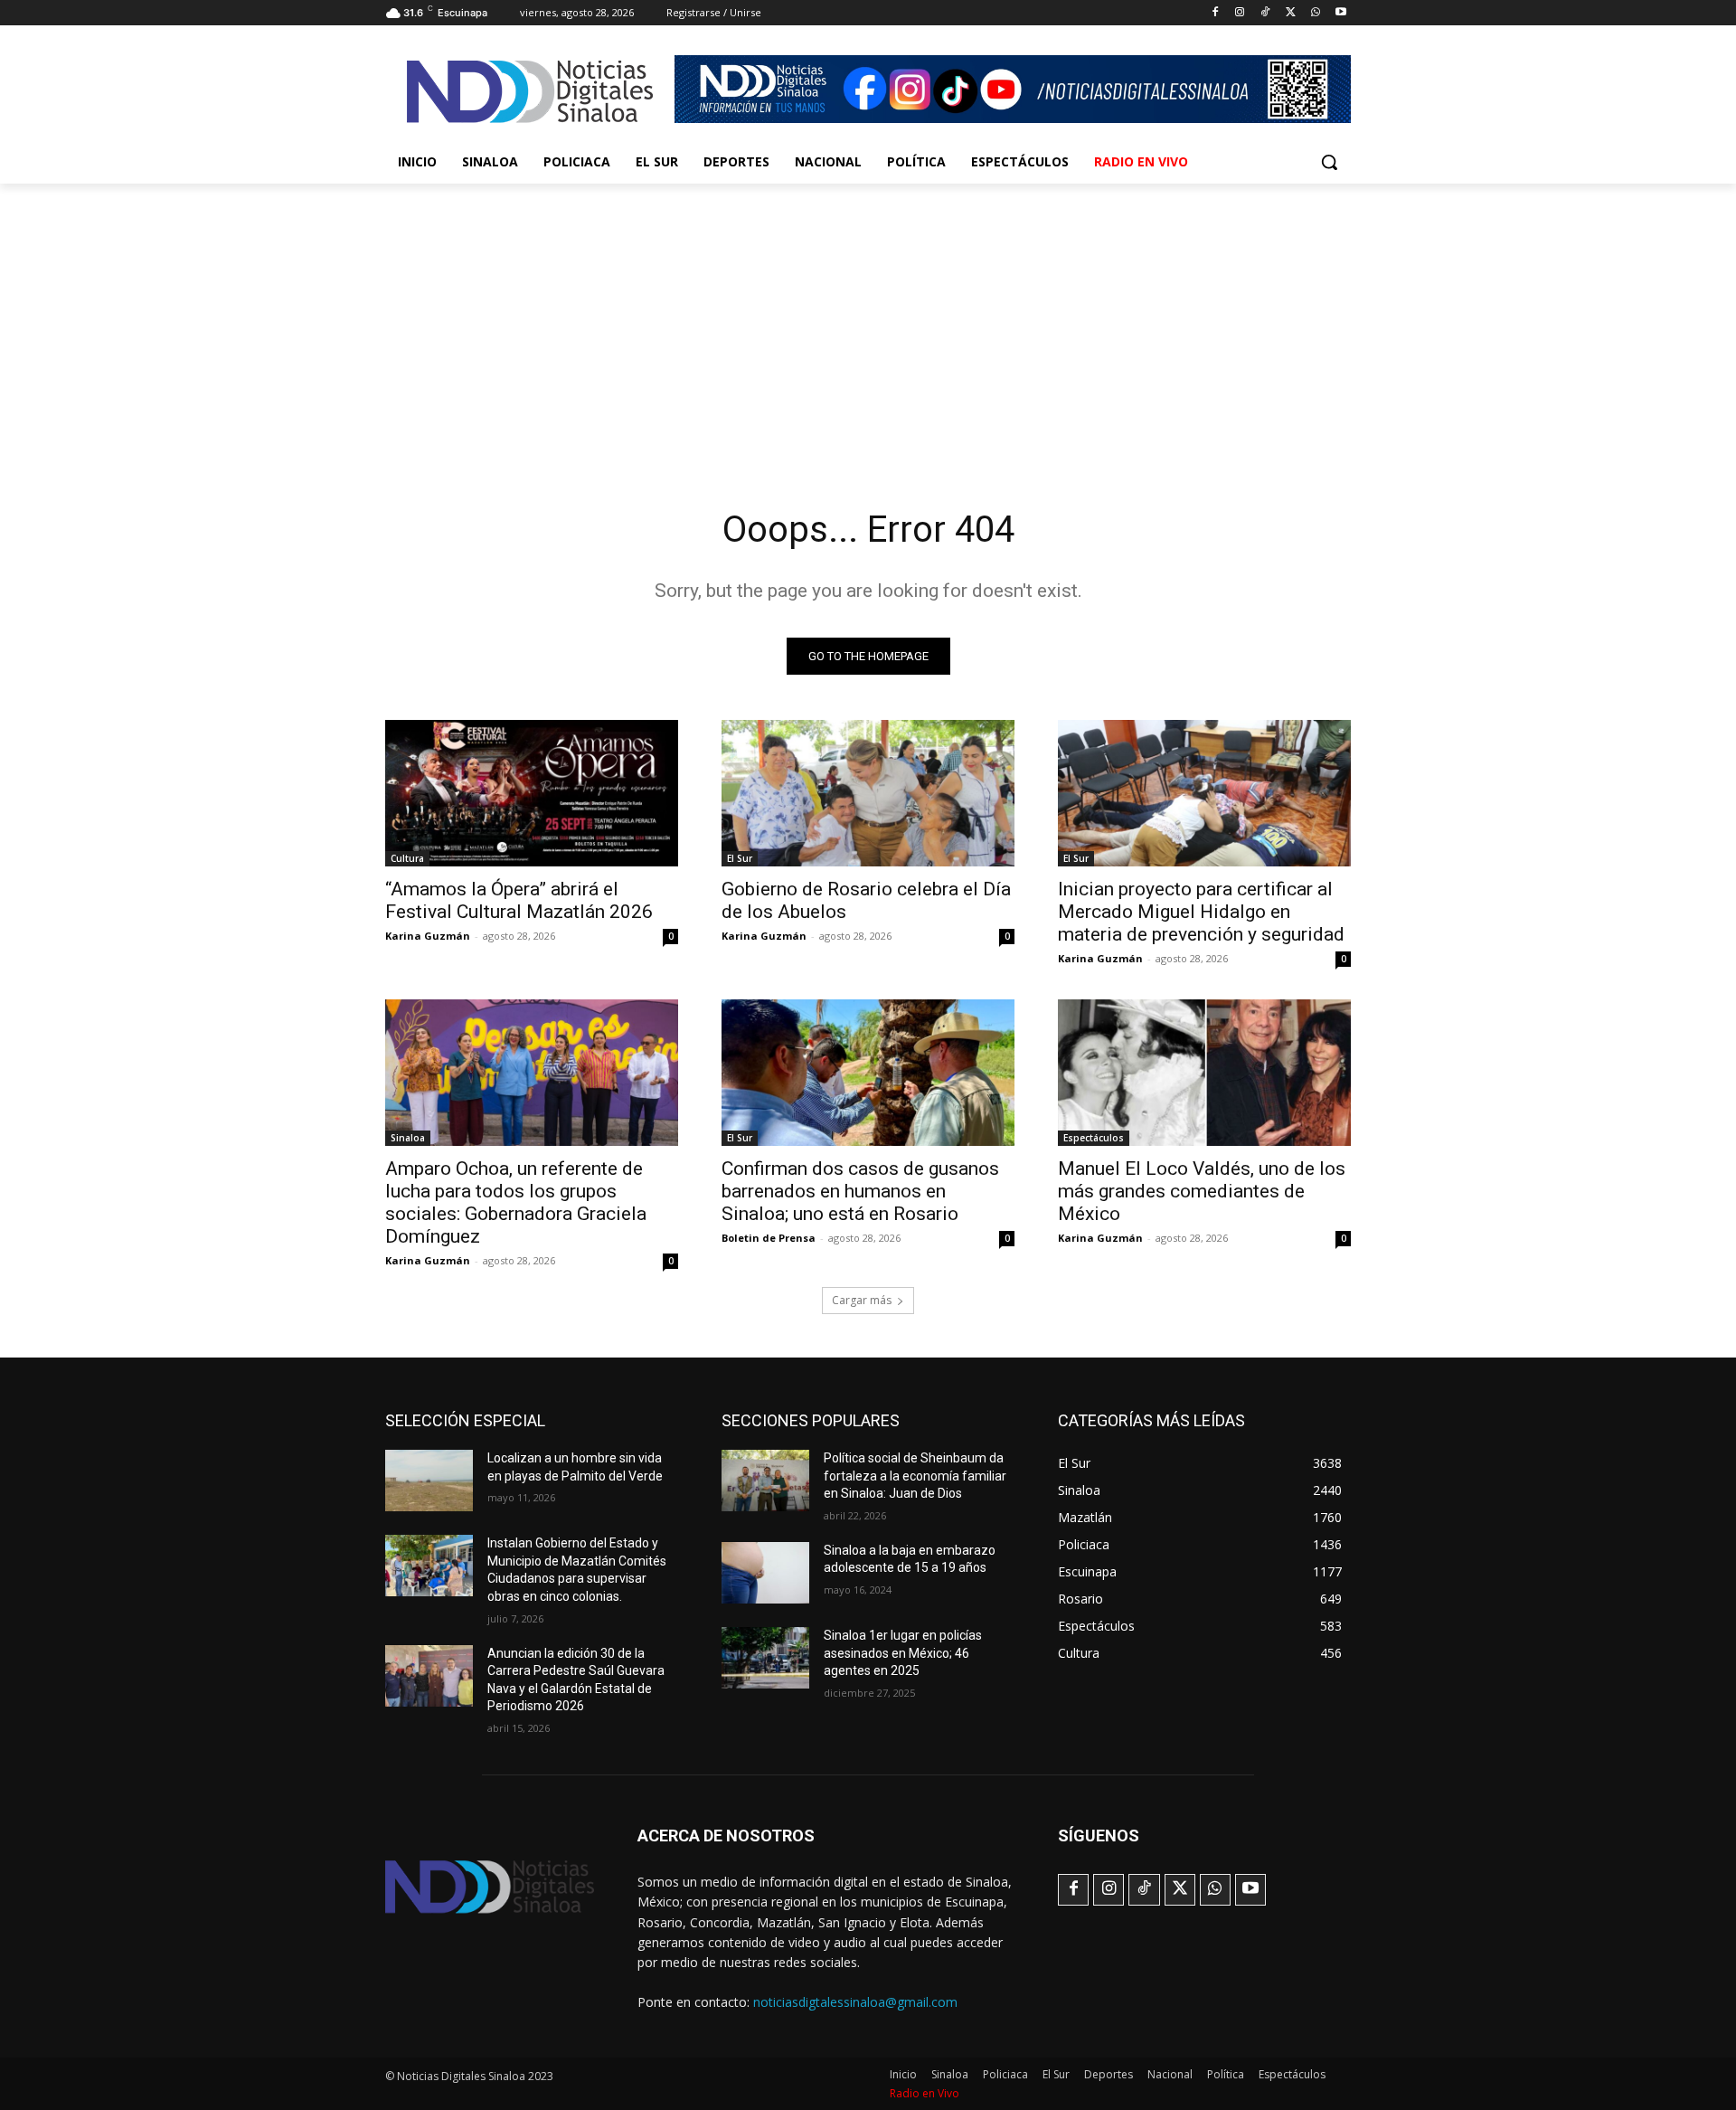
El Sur (740, 858)
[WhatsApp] (1315, 13)
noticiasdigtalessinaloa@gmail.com (855, 2002)
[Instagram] (1240, 13)
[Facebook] (1215, 13)
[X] (1291, 13)
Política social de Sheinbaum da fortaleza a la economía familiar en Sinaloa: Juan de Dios (915, 1476)
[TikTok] (1265, 13)
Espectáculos (1094, 1138)
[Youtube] (1340, 13)
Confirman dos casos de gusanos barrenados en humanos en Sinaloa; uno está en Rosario (860, 1191)
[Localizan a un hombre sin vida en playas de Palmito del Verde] (429, 1481)
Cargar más (862, 1300)
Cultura (407, 858)
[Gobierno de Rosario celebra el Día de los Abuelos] (868, 793)
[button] (1329, 162)
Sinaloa (408, 1138)
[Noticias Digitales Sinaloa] (530, 91)
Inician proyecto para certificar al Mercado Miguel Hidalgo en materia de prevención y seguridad (1201, 912)
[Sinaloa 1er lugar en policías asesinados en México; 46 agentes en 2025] (765, 1658)
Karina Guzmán (428, 936)
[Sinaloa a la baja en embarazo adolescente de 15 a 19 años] (765, 1573)
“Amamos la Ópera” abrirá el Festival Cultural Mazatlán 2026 (519, 900)
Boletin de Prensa (769, 1238)
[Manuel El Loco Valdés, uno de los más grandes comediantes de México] (1204, 1073)
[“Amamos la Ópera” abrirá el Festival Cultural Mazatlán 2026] (532, 793)
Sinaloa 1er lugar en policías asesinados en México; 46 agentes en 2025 (903, 1653)
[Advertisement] (868, 319)
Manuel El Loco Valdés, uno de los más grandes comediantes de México (1202, 1191)
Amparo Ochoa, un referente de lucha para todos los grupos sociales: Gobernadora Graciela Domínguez (516, 1202)
